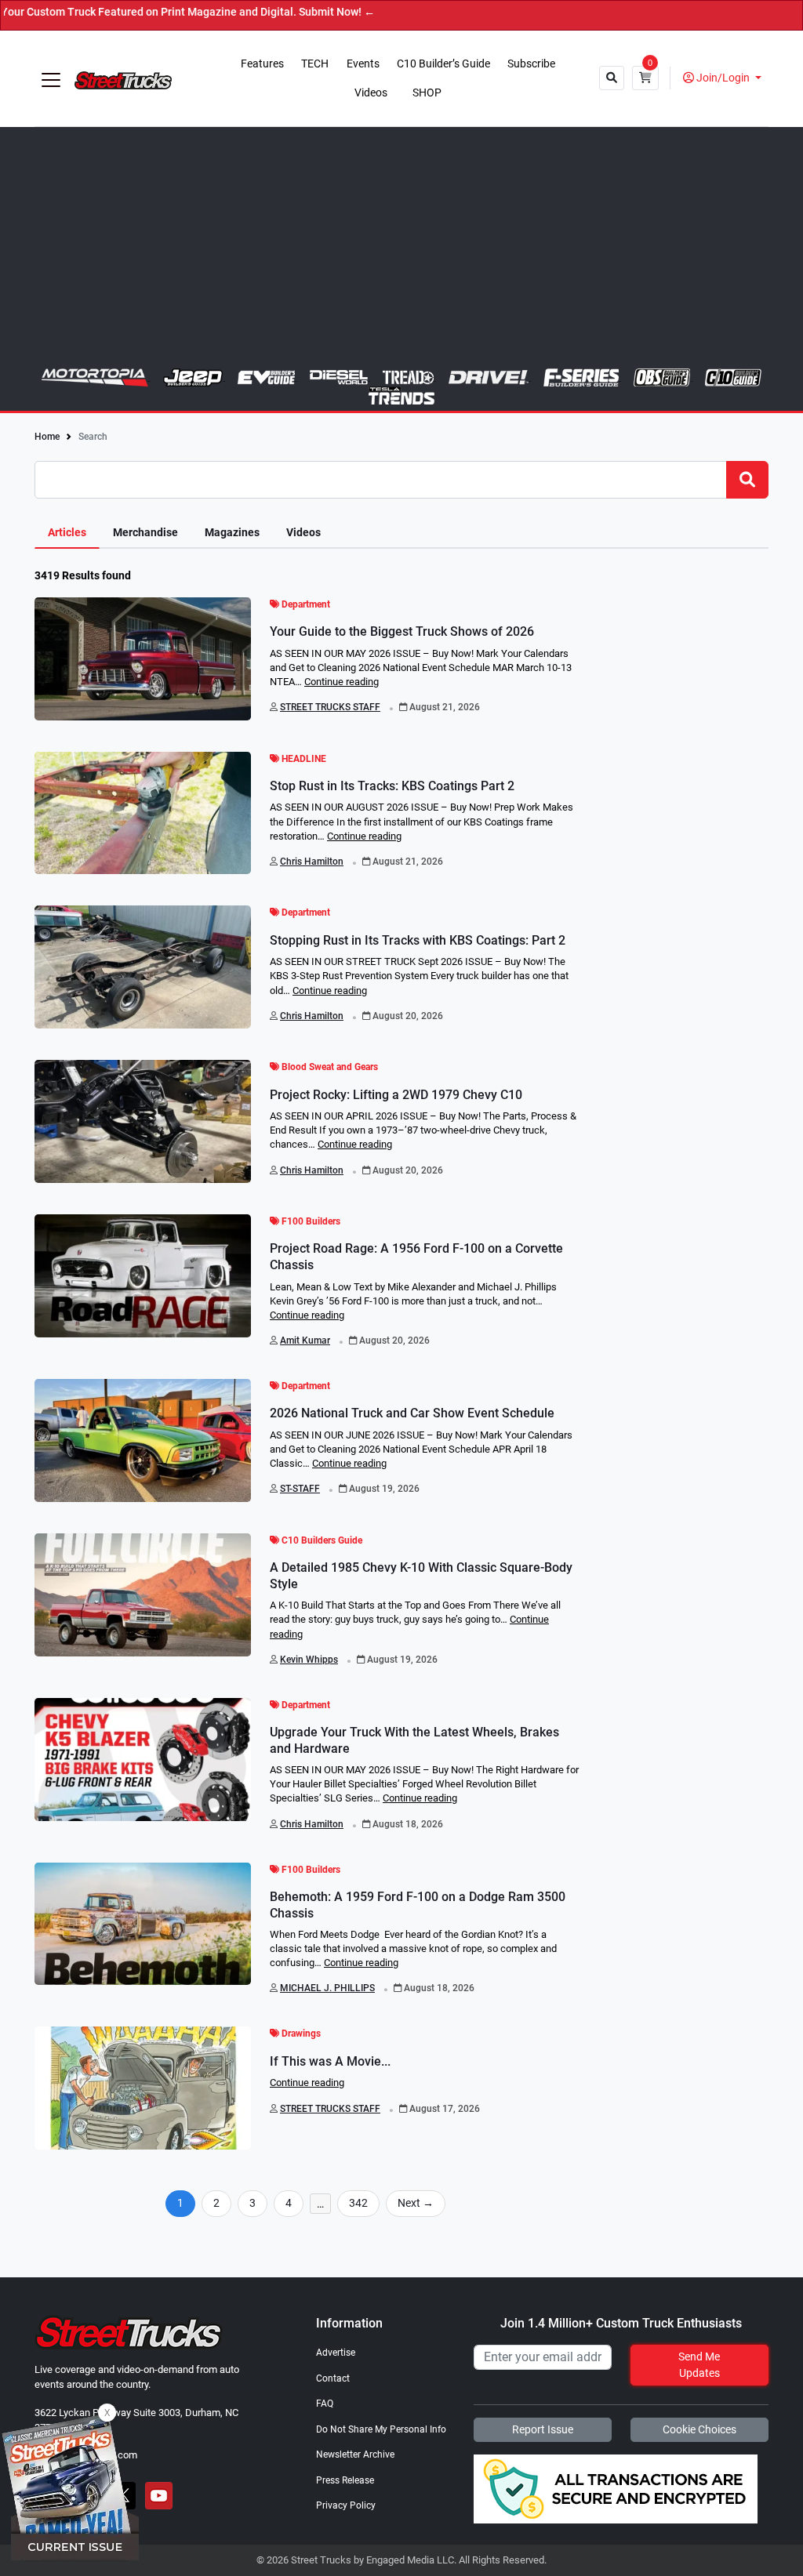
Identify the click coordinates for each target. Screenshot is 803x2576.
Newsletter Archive (355, 2454)
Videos (371, 93)
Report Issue (543, 2429)
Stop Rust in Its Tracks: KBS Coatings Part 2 (392, 786)
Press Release (345, 2480)
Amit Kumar (305, 1341)
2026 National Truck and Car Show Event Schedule (412, 1413)
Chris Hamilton (312, 862)
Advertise (336, 2353)
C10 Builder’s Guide (443, 64)
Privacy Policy (346, 2505)
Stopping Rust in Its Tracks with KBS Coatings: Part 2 (418, 940)
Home (47, 437)
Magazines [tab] (232, 533)
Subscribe (531, 64)
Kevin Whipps (309, 1660)
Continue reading (342, 682)
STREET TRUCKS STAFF (330, 707)
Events (363, 64)
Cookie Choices (699, 2429)
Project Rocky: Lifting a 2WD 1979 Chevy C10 (396, 1095)
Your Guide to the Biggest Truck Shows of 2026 (402, 631)
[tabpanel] (401, 1404)
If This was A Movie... (330, 2061)
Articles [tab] (67, 533)
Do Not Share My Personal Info (381, 2429)
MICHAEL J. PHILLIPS (327, 1988)
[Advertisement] (401, 251)
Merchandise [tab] (145, 533)
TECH (315, 64)
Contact (333, 2378)
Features (262, 64)
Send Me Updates (699, 2365)
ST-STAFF (300, 1489)
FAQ (325, 2404)
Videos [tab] (303, 533)
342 (358, 2203)
